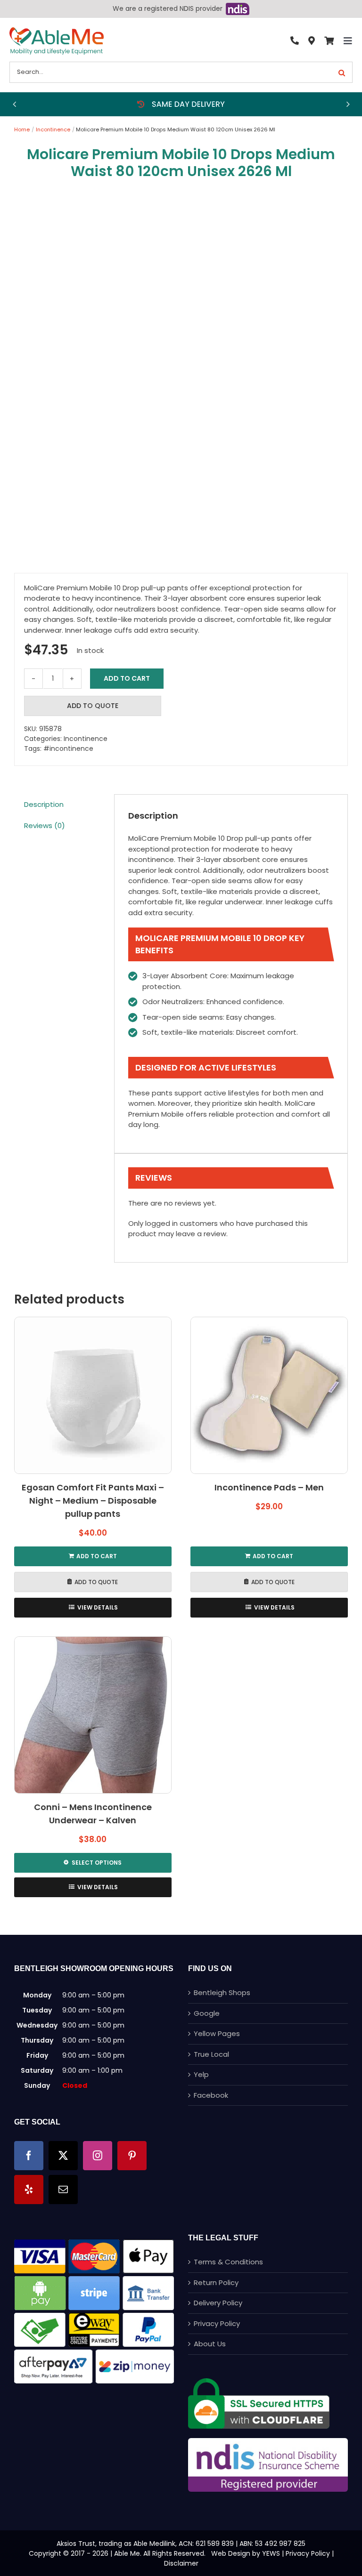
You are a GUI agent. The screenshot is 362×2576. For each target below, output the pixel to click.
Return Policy (216, 2282)
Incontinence (86, 739)
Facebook (211, 2095)
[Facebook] (29, 2156)
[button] (14, 104)
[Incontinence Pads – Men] (269, 1395)
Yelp (201, 2074)
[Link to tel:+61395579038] (295, 41)
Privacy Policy (217, 2323)
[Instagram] (98, 2156)
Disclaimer (181, 2563)
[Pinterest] (132, 2156)
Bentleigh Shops (222, 1992)
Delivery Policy (218, 2303)
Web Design (231, 2553)
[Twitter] (63, 2156)
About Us (210, 2344)
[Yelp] (29, 2190)
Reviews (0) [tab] (45, 825)
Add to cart (127, 678)
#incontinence (68, 749)
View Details (98, 1607)
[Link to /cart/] (329, 41)
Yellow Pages (217, 2033)
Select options (97, 1863)
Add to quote (93, 706)
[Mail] (63, 2190)
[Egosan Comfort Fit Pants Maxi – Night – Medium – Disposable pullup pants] (93, 1395)
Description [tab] (44, 804)
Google (207, 2013)
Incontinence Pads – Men (269, 1487)
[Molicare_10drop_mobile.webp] (181, 375)
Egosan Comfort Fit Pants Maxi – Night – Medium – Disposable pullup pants (93, 1501)
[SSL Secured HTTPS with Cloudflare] (259, 2382)
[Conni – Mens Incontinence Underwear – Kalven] (93, 1715)
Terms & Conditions (228, 2262)
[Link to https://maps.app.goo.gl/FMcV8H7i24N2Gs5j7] (312, 41)
